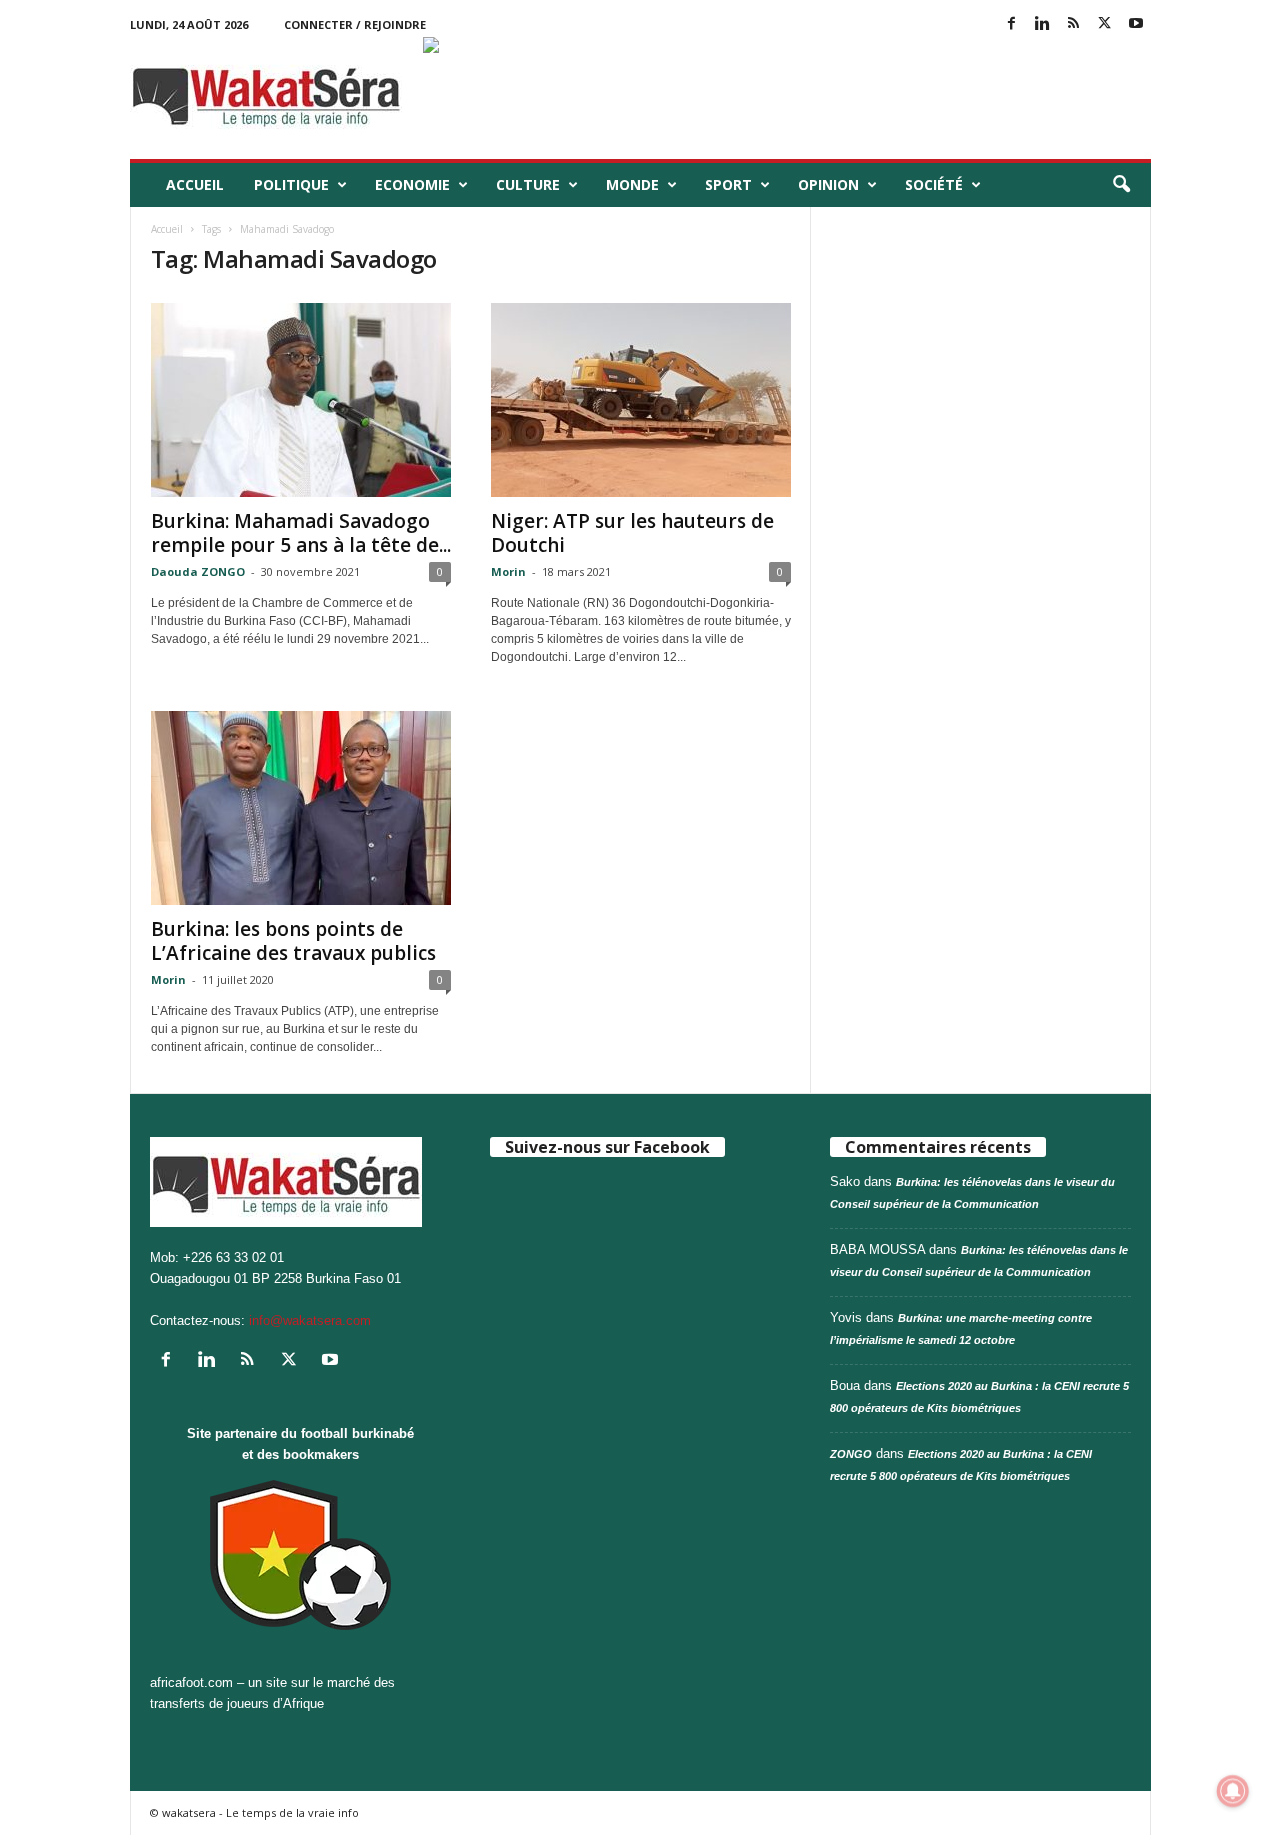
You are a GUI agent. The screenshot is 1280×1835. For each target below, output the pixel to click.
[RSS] (1074, 24)
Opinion (828, 184)
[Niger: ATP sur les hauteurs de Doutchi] (641, 400)
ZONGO (851, 1454)
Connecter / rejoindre (355, 24)
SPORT (728, 184)
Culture (528, 184)
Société (934, 184)
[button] (1121, 185)
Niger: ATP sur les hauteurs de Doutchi (632, 533)
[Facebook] (1012, 24)
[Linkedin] (1043, 24)
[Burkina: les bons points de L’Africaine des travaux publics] (301, 808)
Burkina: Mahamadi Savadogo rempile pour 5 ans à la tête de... (301, 533)
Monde (632, 184)
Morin (508, 571)
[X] (1105, 24)
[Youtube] (1136, 24)
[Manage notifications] (1233, 1791)
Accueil (195, 184)
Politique (291, 184)
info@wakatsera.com (310, 1320)
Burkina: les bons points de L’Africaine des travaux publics (293, 941)
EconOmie (412, 184)
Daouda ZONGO (198, 571)
